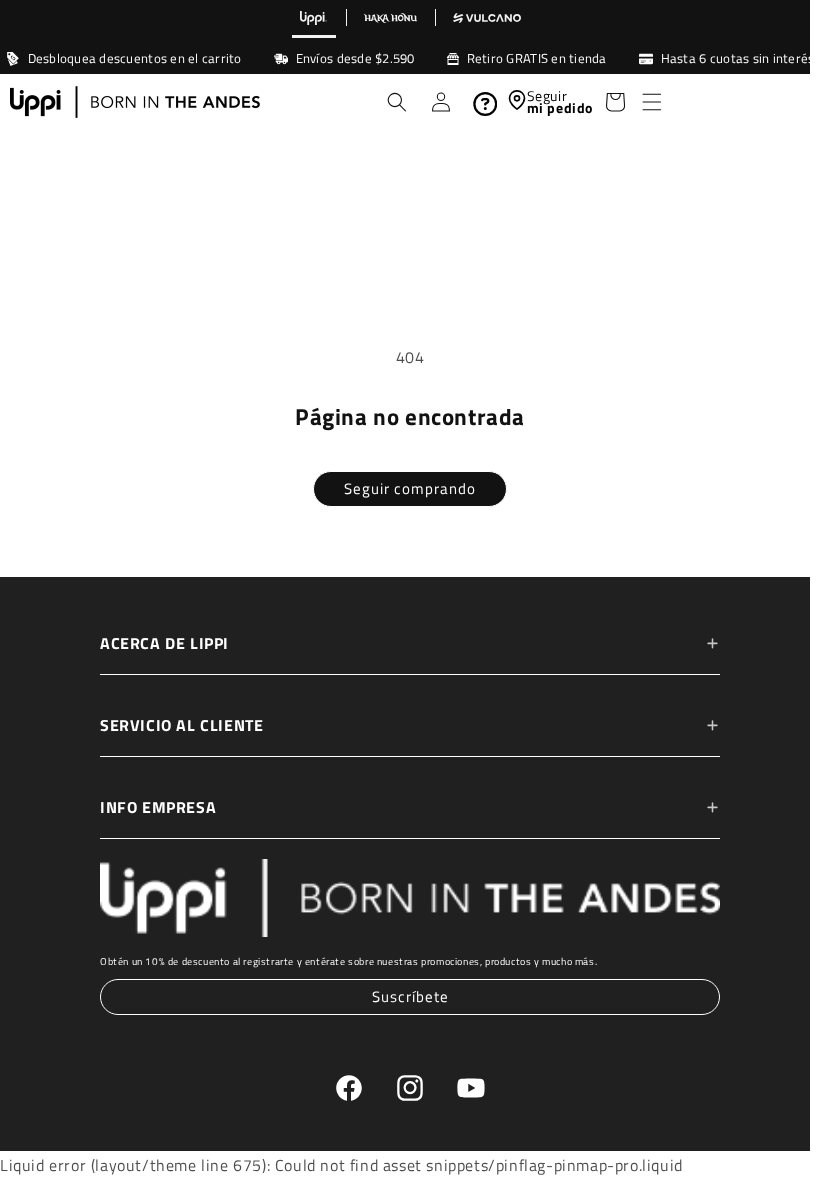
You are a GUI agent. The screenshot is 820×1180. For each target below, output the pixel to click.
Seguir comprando (405, 488)
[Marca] (314, 19)
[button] (645, 102)
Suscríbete (405, 996)
